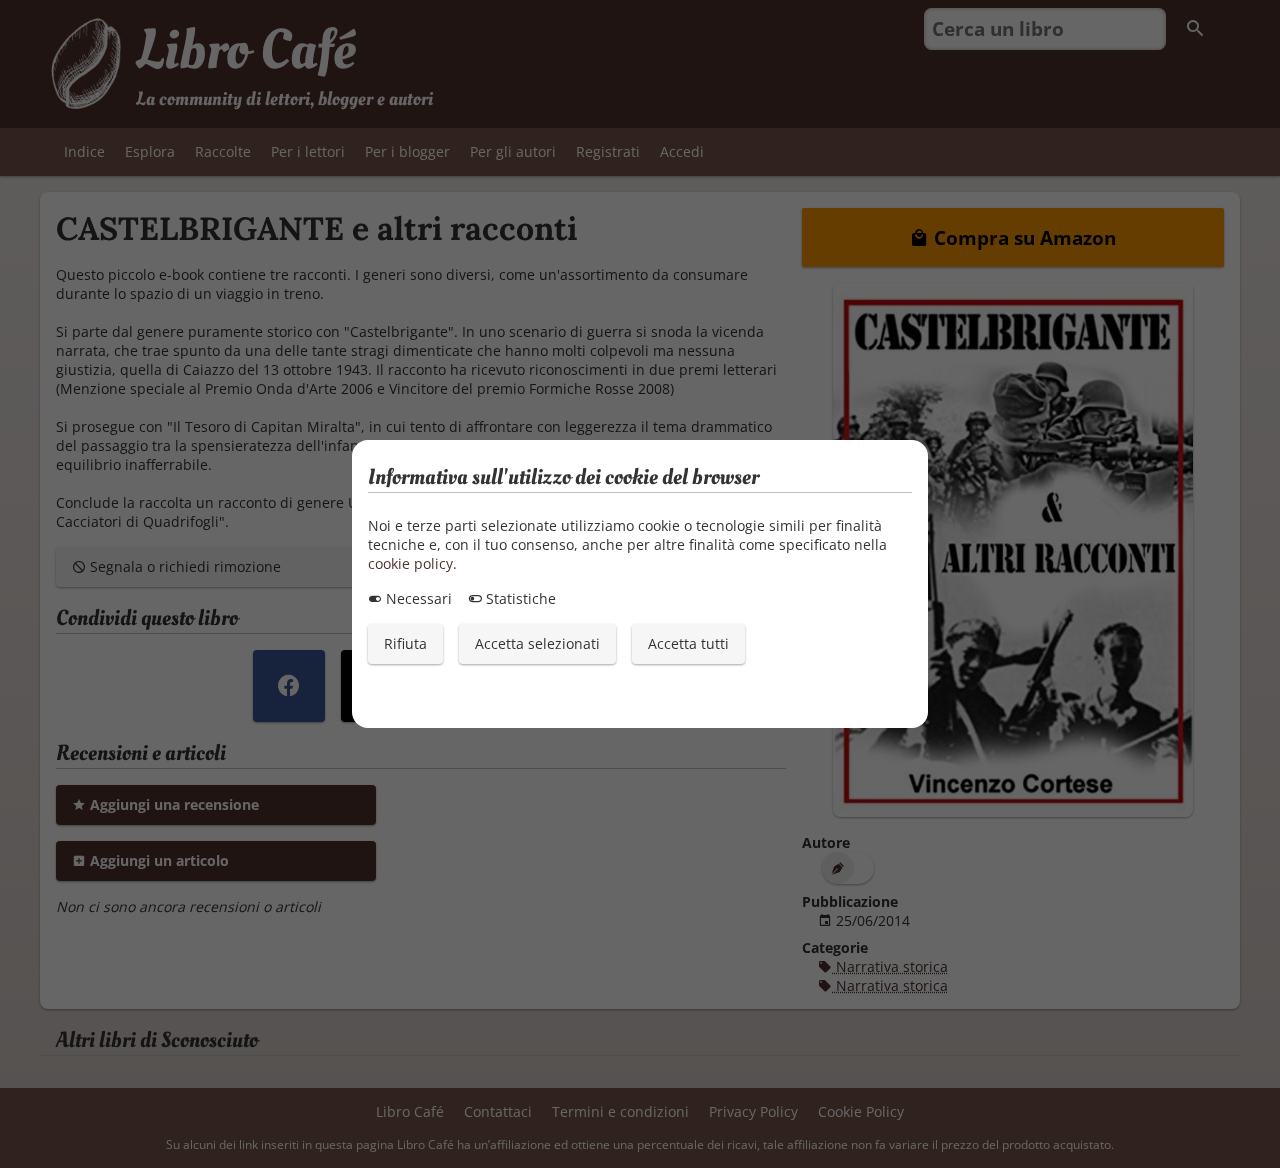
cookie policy (410, 563)
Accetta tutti (688, 643)
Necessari (417, 598)
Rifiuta (405, 643)
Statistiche (519, 598)
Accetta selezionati (537, 643)
